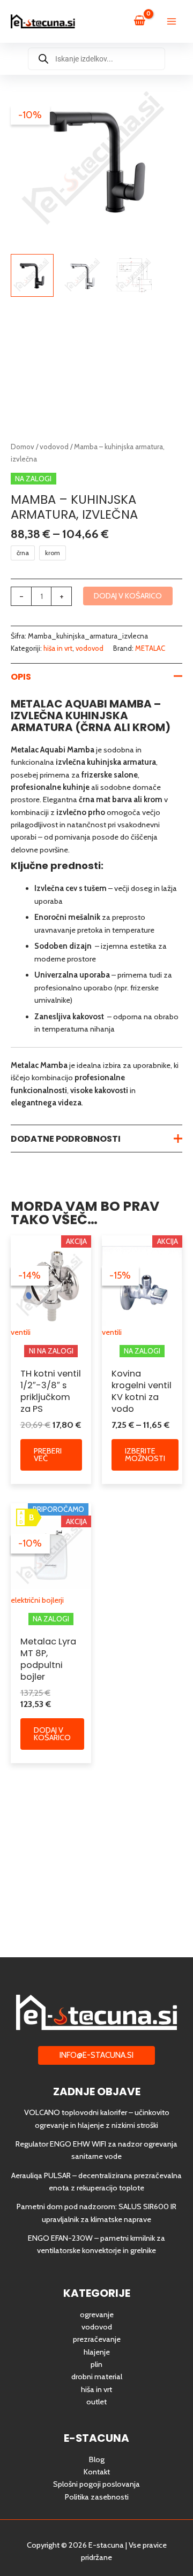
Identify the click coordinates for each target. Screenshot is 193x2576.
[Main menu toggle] (172, 21)
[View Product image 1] (32, 275)
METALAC (150, 648)
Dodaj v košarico (128, 596)
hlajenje (97, 2352)
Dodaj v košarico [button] (52, 1734)
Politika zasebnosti (97, 2497)
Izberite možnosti (145, 1455)
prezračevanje (97, 2339)
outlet (96, 2402)
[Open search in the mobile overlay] (96, 59)
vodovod (54, 447)
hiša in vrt (58, 648)
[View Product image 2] (83, 275)
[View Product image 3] (134, 275)
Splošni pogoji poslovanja (96, 2484)
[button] (96, 2055)
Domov (23, 447)
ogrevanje (97, 2314)
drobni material (97, 2377)
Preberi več (48, 1455)
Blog (97, 2459)
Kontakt (97, 2472)
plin (96, 2364)
